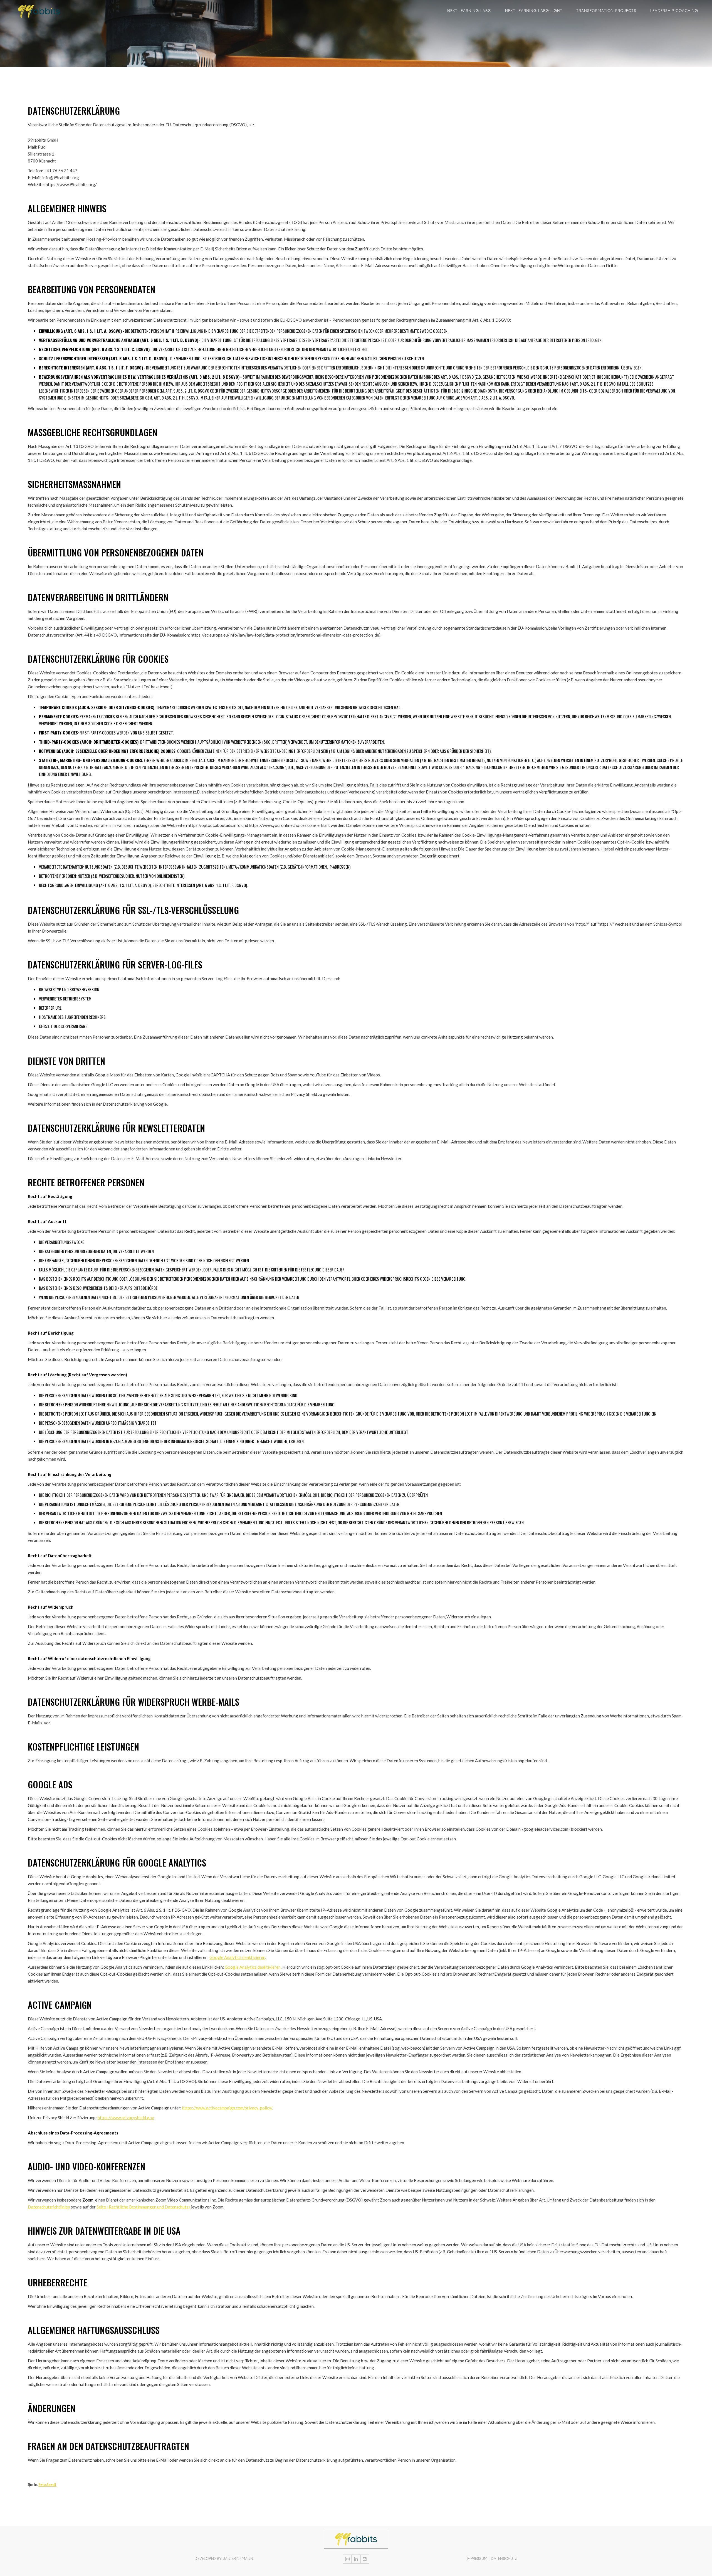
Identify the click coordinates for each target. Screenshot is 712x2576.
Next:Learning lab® (469, 11)
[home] (39, 11)
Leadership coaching (674, 11)
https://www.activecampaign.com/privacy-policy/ (227, 2108)
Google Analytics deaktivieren (237, 1957)
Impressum (477, 2559)
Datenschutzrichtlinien (49, 2207)
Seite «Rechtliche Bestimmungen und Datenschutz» (143, 2207)
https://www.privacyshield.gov (126, 2118)
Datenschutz (504, 2559)
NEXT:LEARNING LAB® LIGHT (534, 11)
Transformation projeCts (606, 11)
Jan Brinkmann (238, 2559)
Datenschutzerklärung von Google (135, 1104)
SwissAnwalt (47, 2484)
